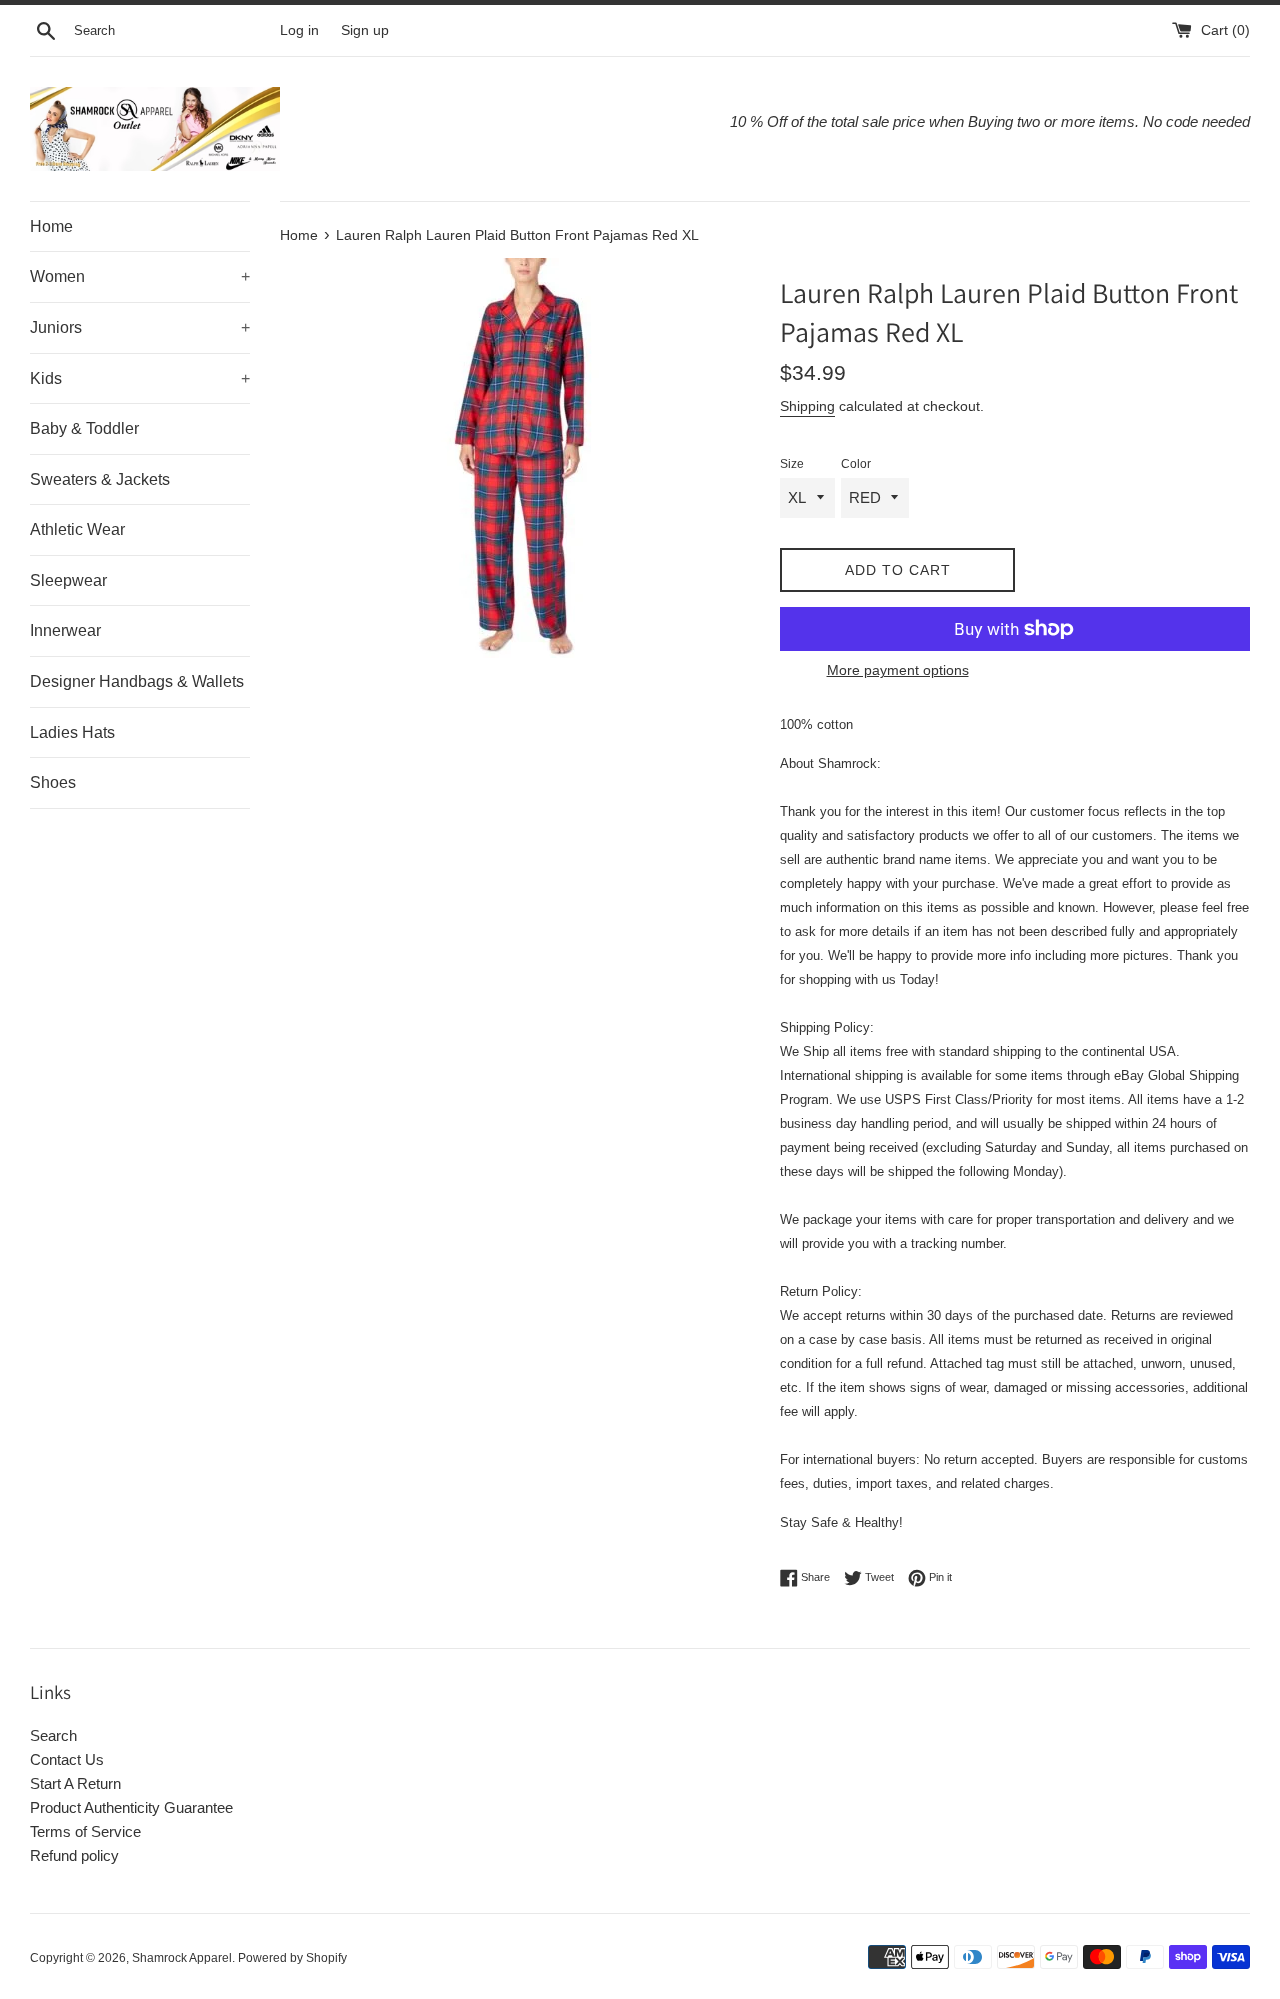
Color (856, 464)
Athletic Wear (77, 529)
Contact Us (67, 1759)
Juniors (140, 327)
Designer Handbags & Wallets (137, 681)
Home (51, 226)
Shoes (53, 782)
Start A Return (75, 1783)
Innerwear (65, 630)
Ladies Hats (72, 732)
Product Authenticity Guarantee (131, 1807)
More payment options (898, 670)
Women (140, 276)
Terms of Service (85, 1831)
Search (53, 1735)
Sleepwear (68, 580)
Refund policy (74, 1855)
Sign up (365, 30)
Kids (140, 378)
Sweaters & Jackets (100, 479)
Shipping (807, 406)
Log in (299, 30)
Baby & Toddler (84, 428)
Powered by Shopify (292, 1958)
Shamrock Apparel (182, 1958)
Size (792, 464)
